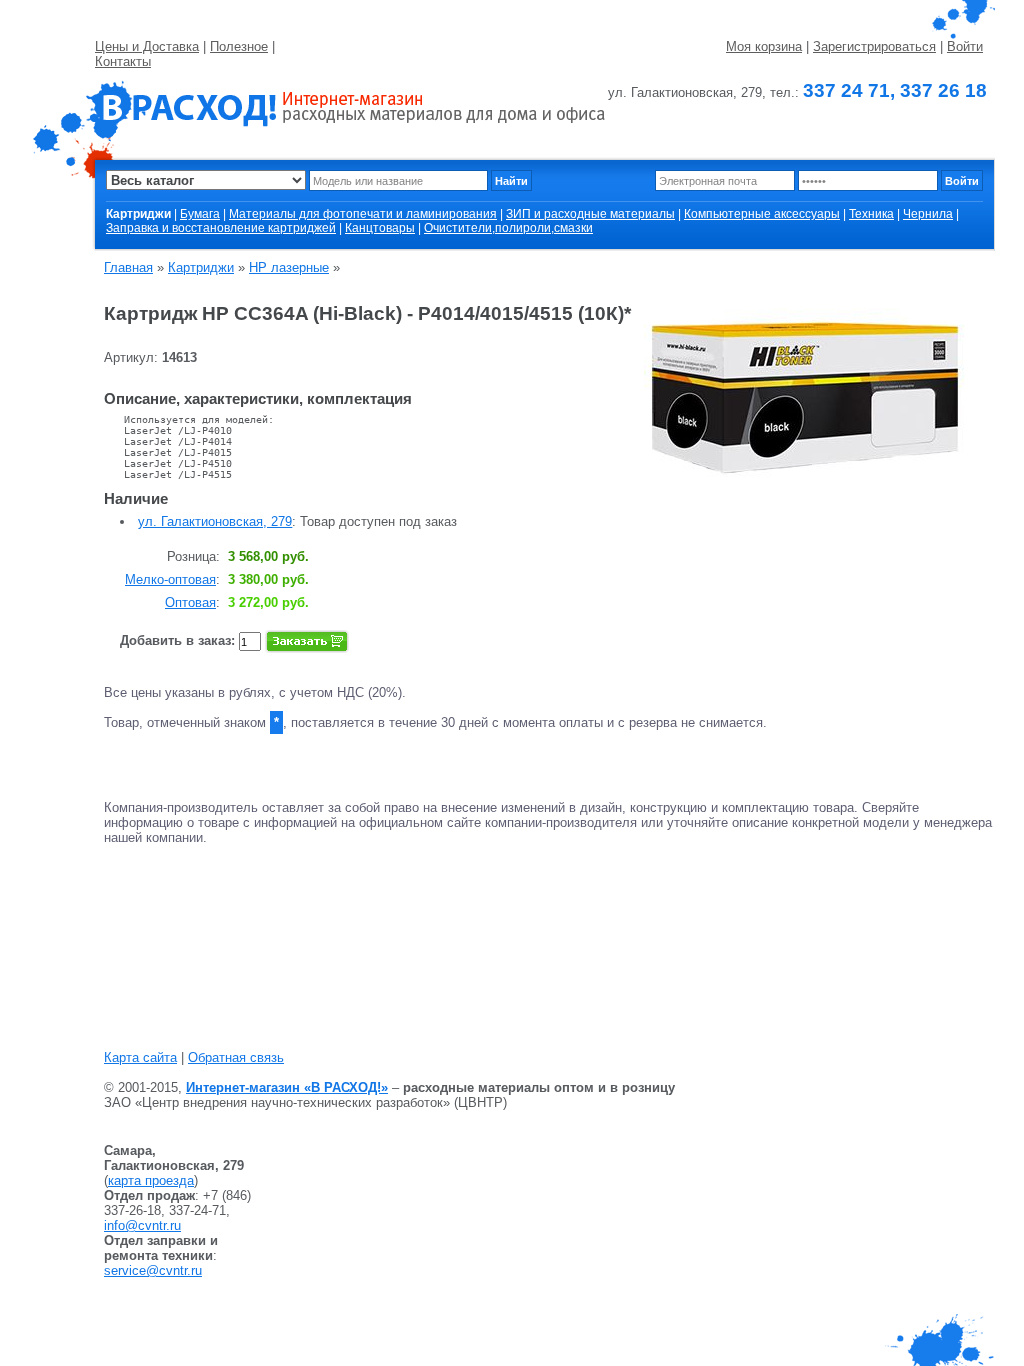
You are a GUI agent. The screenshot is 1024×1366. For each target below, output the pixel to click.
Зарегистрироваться (874, 46)
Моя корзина (764, 46)
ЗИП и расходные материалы (590, 214)
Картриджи (201, 267)
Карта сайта (140, 1057)
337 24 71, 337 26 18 (895, 90)
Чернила (928, 214)
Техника (871, 214)
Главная (128, 267)
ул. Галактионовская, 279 (215, 521)
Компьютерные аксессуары (762, 214)
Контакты (123, 61)
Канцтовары (380, 228)
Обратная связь (236, 1057)
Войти (965, 46)
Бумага (200, 214)
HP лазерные (289, 267)
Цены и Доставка (147, 46)
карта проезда (151, 1180)
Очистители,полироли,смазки (508, 228)
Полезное (239, 46)
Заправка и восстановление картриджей (221, 228)
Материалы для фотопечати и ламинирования (363, 214)
